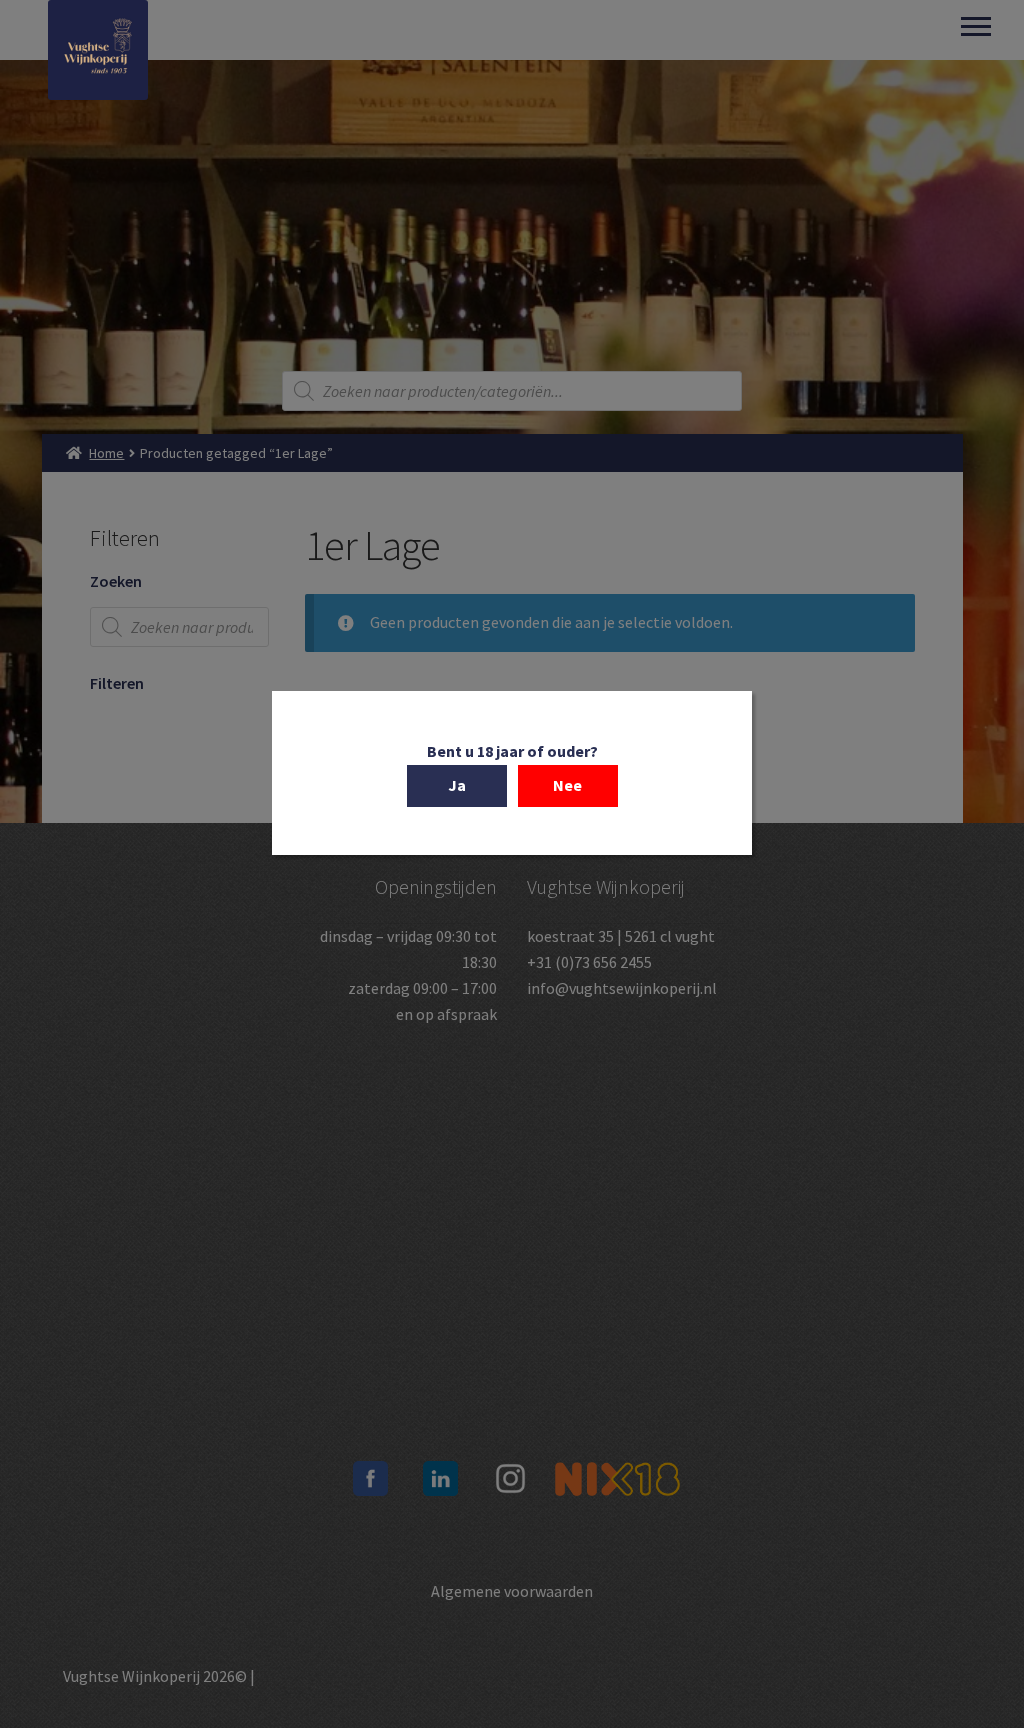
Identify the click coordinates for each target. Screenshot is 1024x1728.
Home (106, 453)
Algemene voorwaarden (512, 1591)
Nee (567, 785)
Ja (457, 785)
